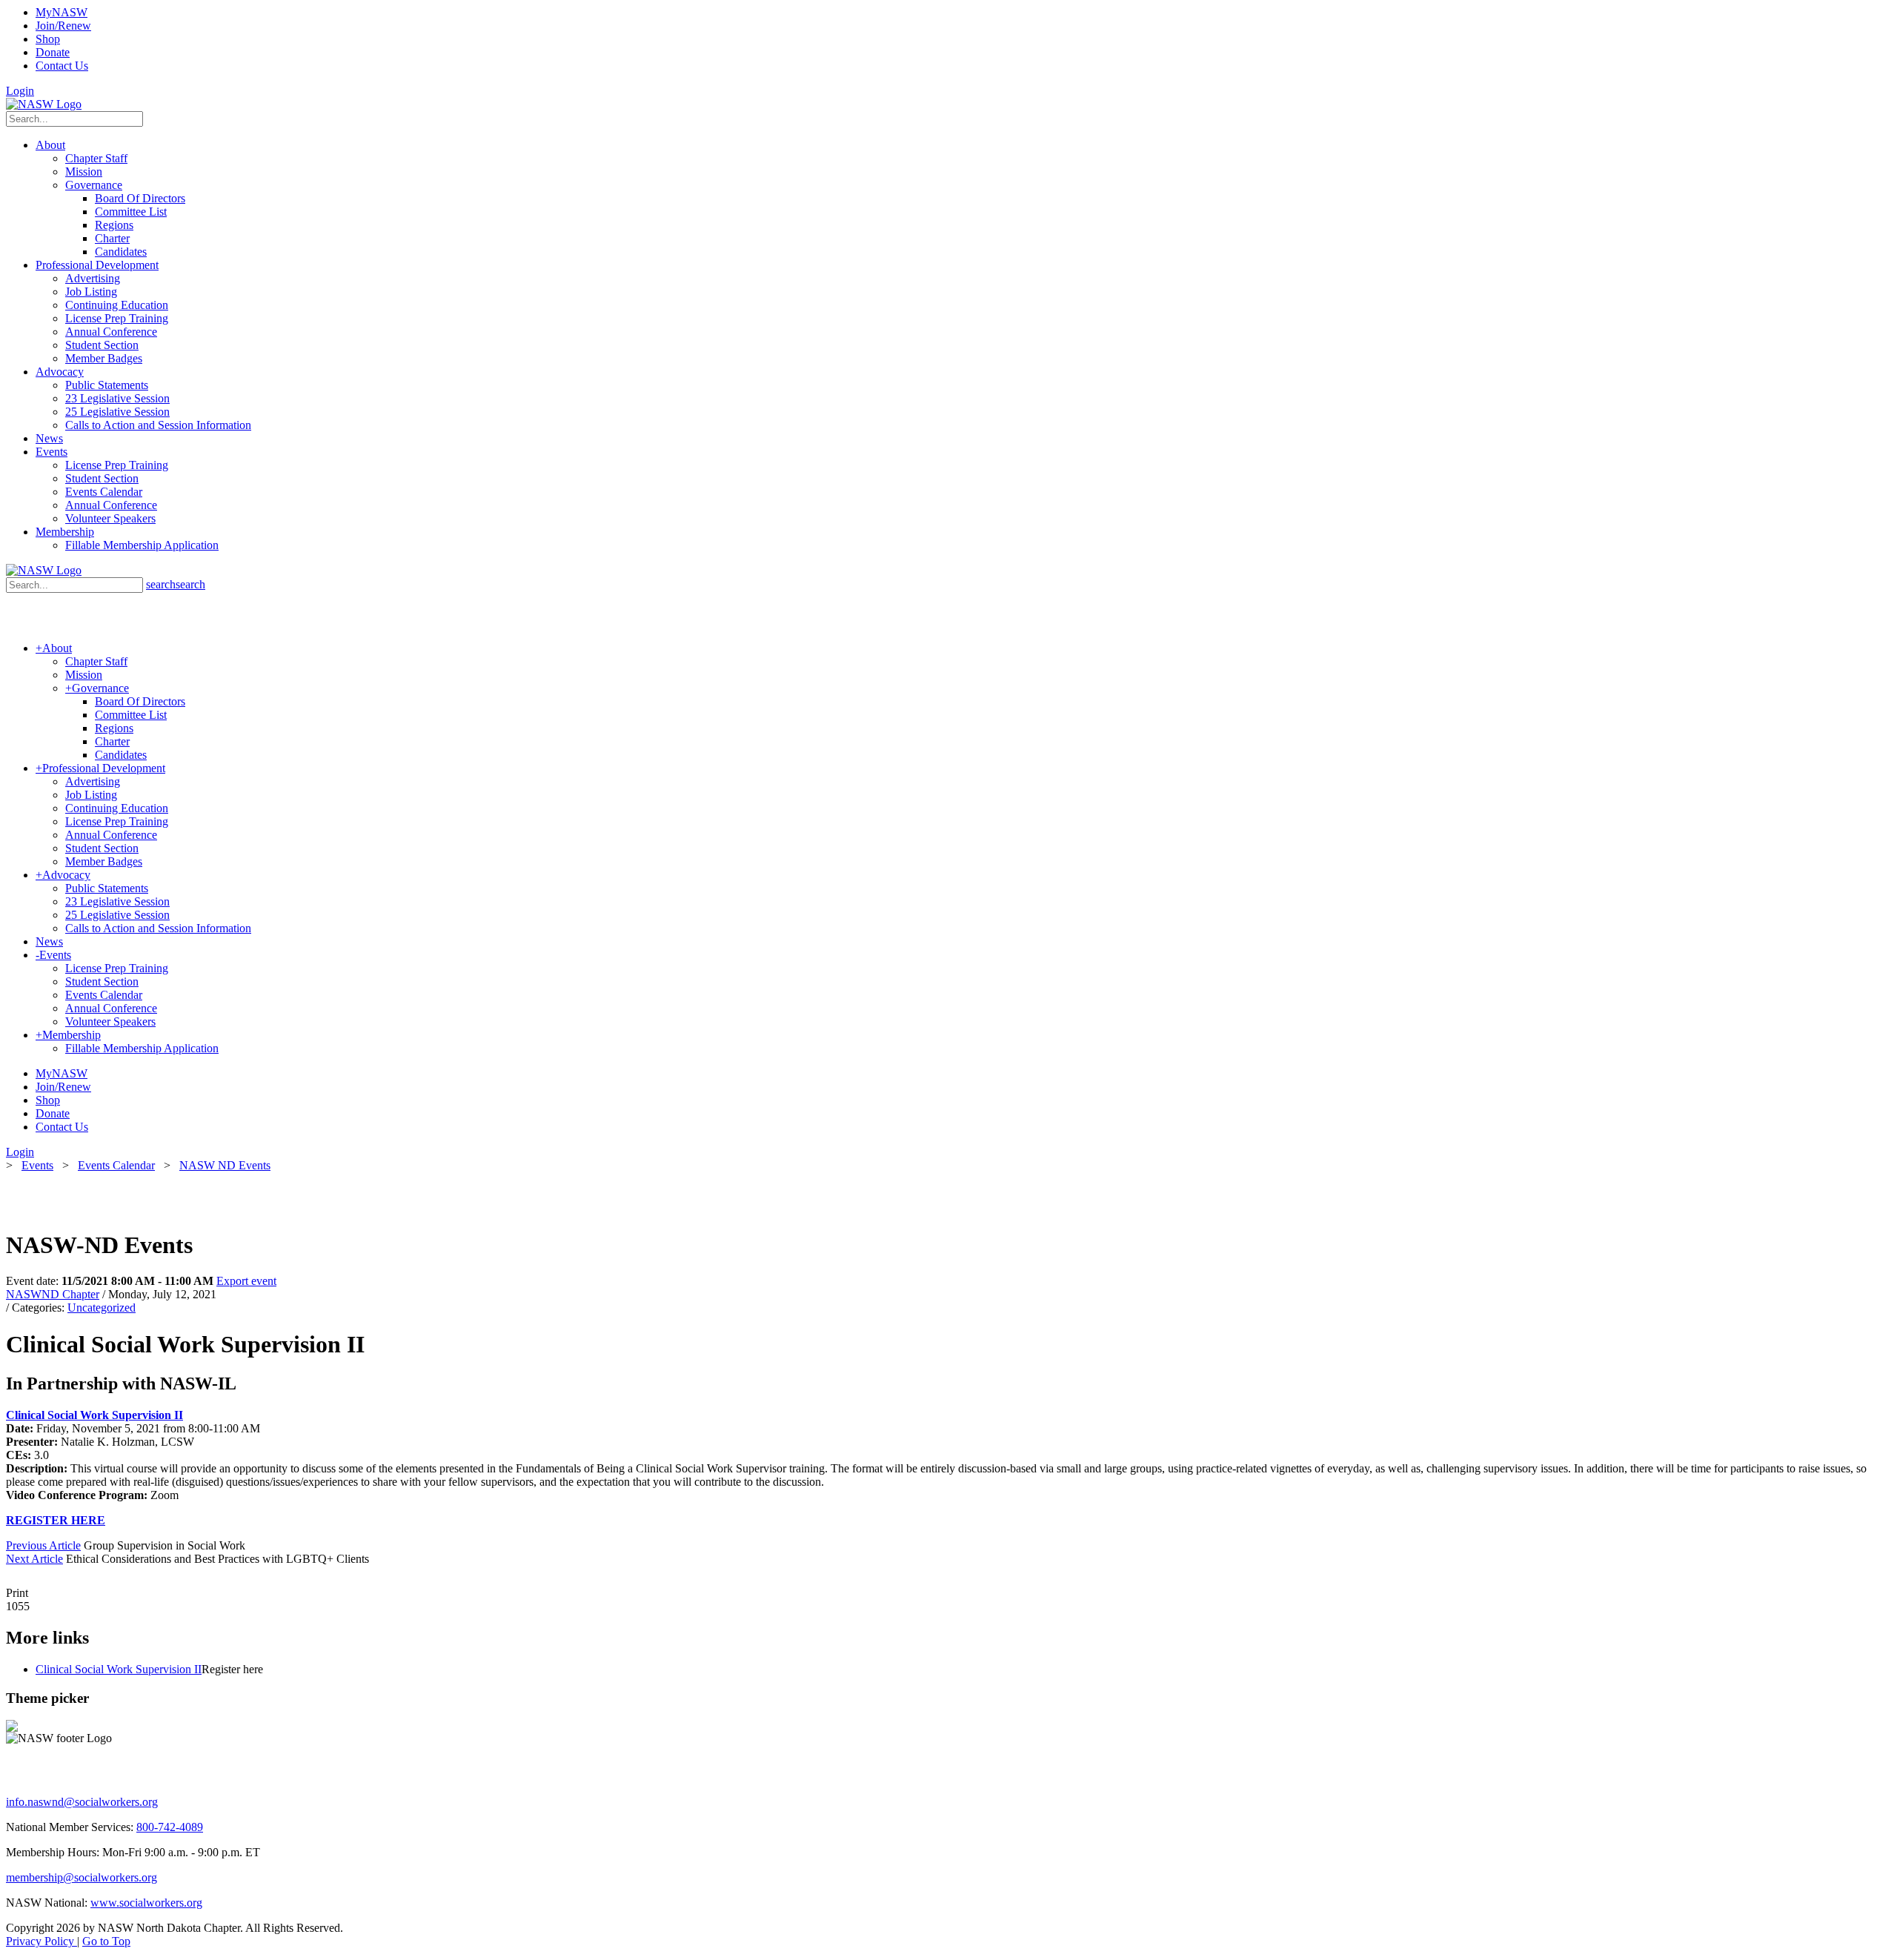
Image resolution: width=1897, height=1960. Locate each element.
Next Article (34, 1559)
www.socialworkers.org (146, 1903)
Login (20, 91)
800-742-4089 (170, 1827)
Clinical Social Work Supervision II (94, 1415)
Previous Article (43, 1545)
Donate (53, 52)
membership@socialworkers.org (82, 1877)
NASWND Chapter (53, 1294)
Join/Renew (63, 26)
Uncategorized (102, 1308)
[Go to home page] (44, 104)
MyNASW (62, 12)
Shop (48, 39)
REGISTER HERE (56, 1520)
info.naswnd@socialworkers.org (82, 1802)
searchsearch (176, 584)
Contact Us (62, 66)
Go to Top (106, 1941)
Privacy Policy (41, 1941)
